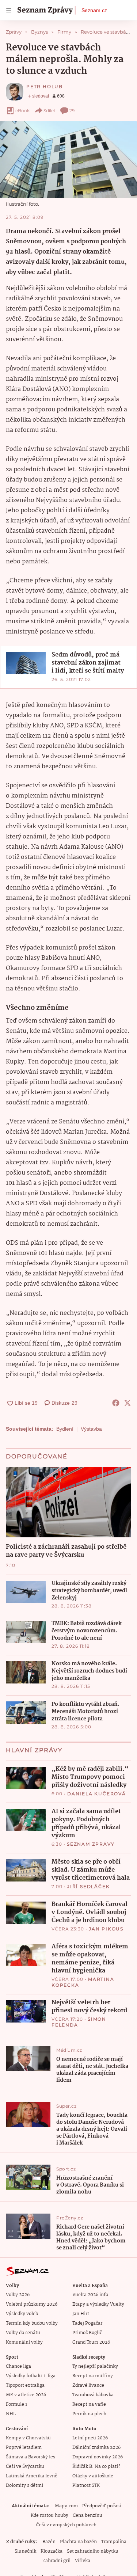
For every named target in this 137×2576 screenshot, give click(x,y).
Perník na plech (89, 2414)
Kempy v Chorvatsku (28, 2438)
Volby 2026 (18, 2295)
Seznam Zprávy (91, 1844)
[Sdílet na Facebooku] (116, 1403)
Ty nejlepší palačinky (95, 2366)
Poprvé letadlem (24, 2448)
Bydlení (65, 1429)
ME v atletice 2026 (26, 2395)
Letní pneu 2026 (90, 2438)
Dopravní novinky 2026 (98, 2457)
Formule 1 (16, 2404)
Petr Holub (45, 86)
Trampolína (114, 2542)
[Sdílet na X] (128, 1403)
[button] (68, 159)
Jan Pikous (106, 1929)
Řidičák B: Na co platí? (96, 2467)
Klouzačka (52, 2551)
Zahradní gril (56, 2561)
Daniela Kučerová (97, 1794)
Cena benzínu (87, 2516)
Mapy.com (66, 2506)
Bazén (49, 2542)
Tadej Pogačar (87, 2323)
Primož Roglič (87, 2333)
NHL (11, 2414)
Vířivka (83, 2561)
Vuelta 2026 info (90, 2295)
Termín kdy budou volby (32, 2323)
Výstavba (91, 1429)
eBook (22, 111)
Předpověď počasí (102, 2506)
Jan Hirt (81, 2314)
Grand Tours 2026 (91, 2342)
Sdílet (50, 111)
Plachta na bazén (78, 2542)
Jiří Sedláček (88, 1886)
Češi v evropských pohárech (66, 2525)
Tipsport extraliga (25, 2385)
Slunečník (25, 2551)
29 (72, 111)
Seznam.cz (94, 10)
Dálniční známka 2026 (96, 2448)
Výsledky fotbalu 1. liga (31, 2376)
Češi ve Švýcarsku (25, 2467)
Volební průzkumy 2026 (32, 2304)
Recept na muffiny (93, 2376)
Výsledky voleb (22, 2314)
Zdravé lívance (88, 2385)
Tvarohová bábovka (93, 2395)
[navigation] (9, 10)
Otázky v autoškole (93, 2476)
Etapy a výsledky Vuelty (98, 2304)
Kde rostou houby (50, 2516)
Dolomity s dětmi (24, 2486)
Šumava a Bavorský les (31, 2457)
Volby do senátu (23, 2333)
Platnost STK (86, 2486)
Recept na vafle (89, 2404)
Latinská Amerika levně (32, 2476)
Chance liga (18, 2366)
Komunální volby (24, 2342)
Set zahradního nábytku (93, 2551)
